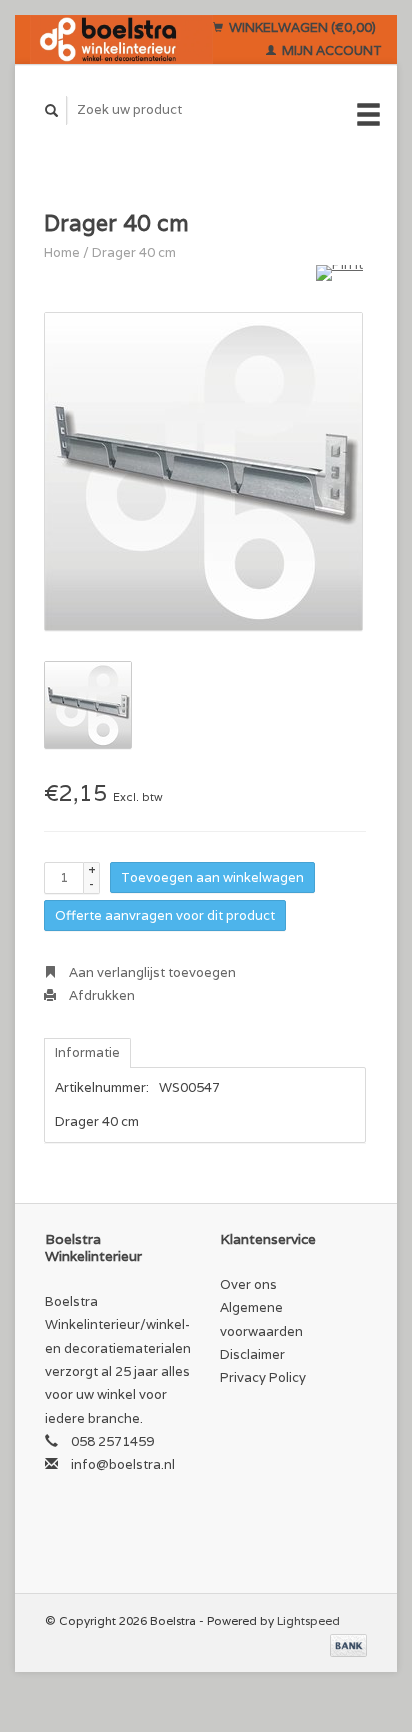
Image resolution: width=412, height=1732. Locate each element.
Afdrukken (100, 995)
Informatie (87, 1052)
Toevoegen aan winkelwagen (212, 877)
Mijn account (330, 50)
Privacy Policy (263, 1377)
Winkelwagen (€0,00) (301, 27)
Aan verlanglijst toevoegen (151, 972)
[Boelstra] (121, 39)
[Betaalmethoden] (348, 1644)
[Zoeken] (52, 110)
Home (62, 252)
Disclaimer (252, 1354)
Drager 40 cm (134, 252)
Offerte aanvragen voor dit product (165, 915)
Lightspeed (308, 1620)
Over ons (248, 1284)
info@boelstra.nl (123, 1464)
